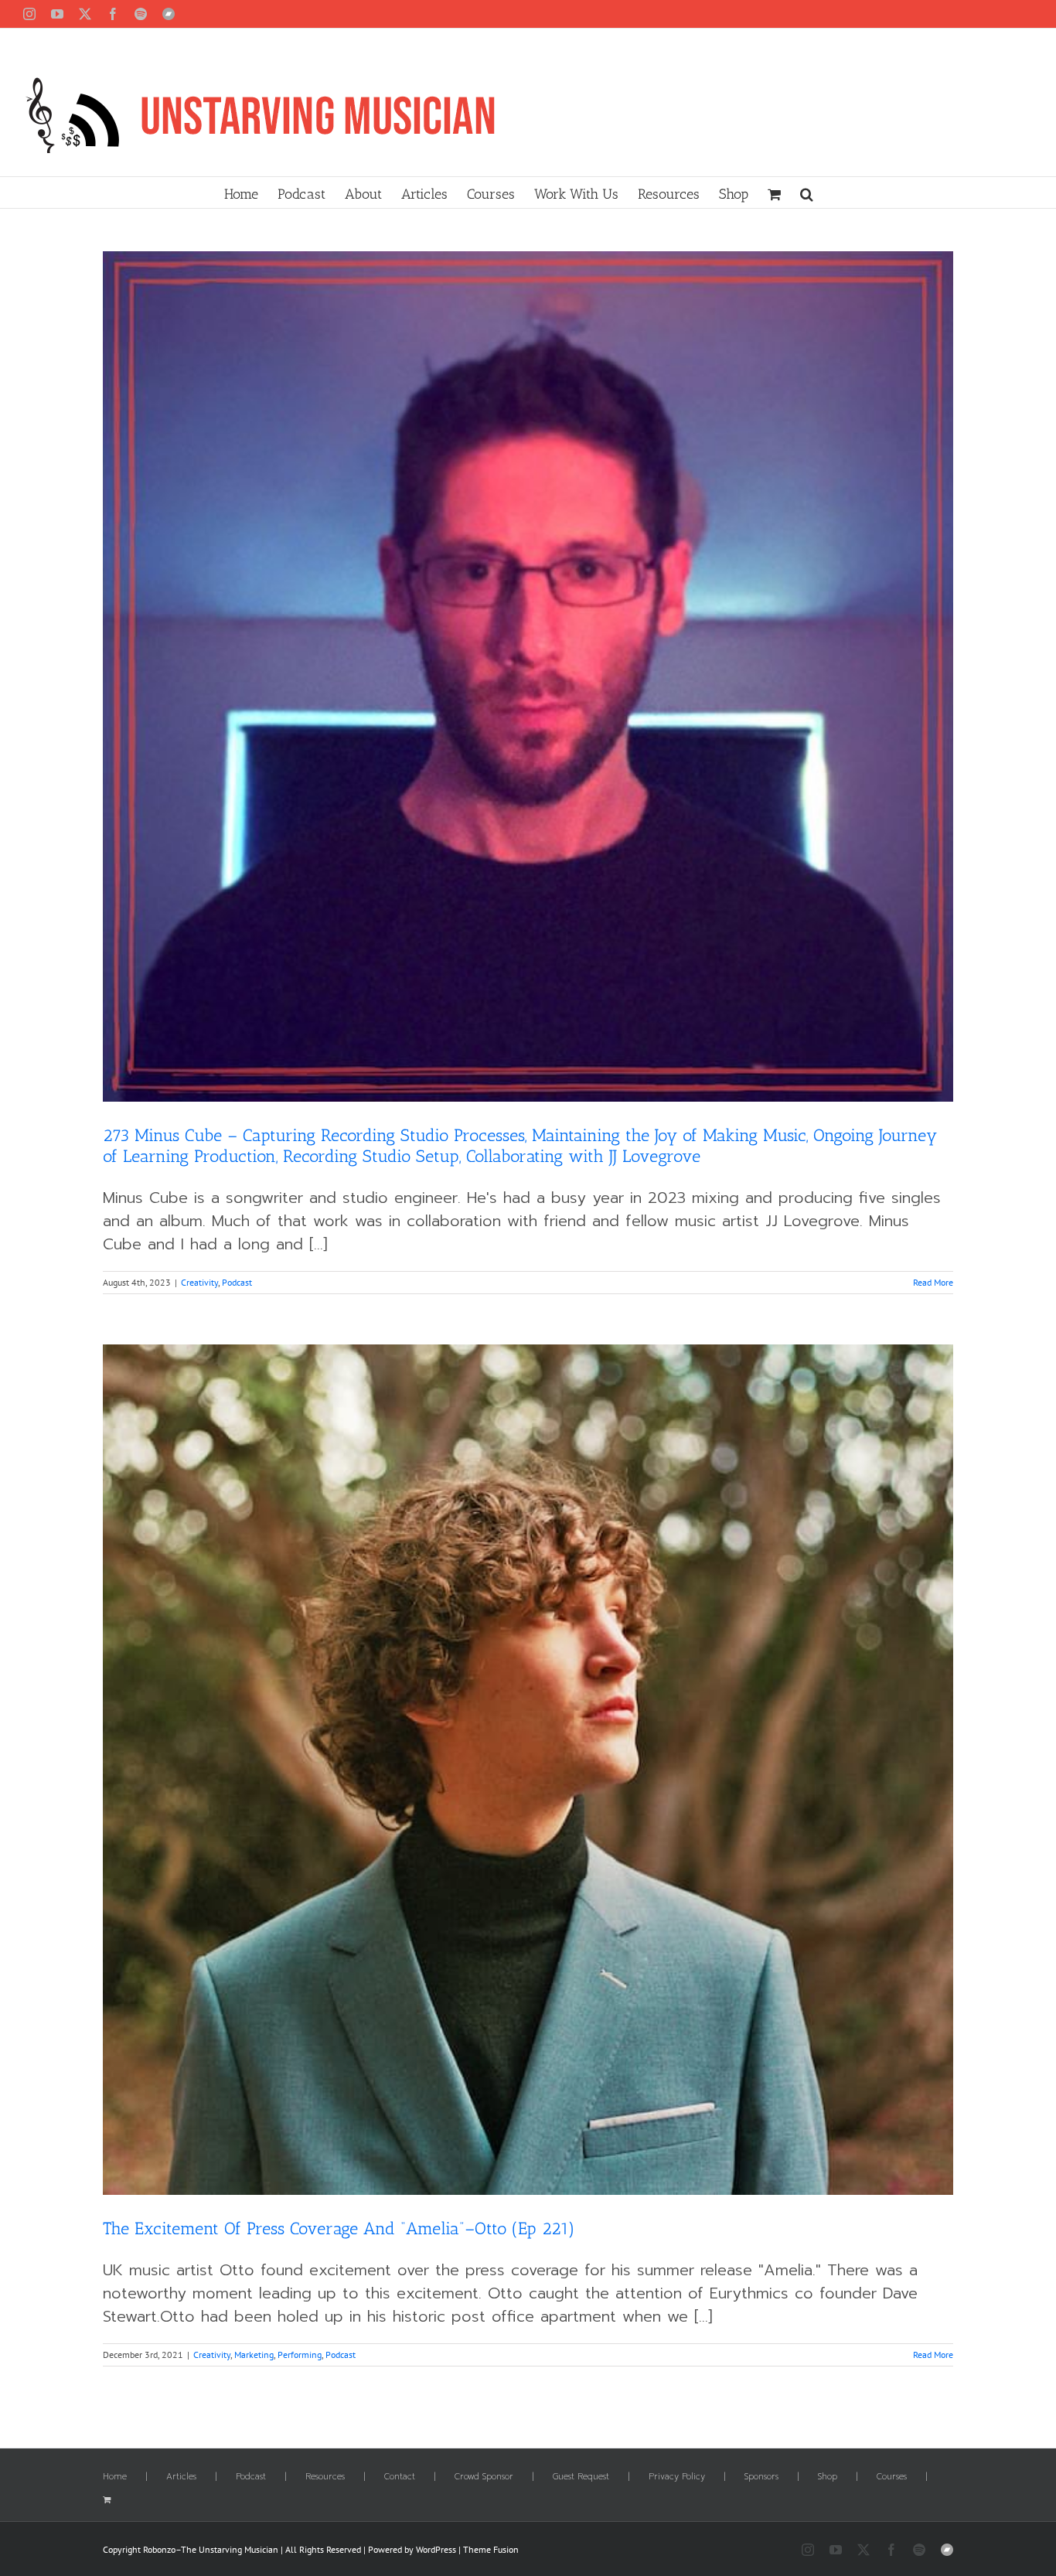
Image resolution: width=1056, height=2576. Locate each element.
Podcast (237, 1282)
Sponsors (761, 2477)
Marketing (254, 2355)
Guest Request (581, 2477)
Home (115, 2477)
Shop (828, 2477)
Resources (325, 2477)
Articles (181, 2477)
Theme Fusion (491, 2549)
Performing (300, 2355)
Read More (933, 1282)
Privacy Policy (677, 2477)
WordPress (436, 2549)
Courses (892, 2477)
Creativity (199, 1282)
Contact (400, 2477)
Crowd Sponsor (484, 2477)
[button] (807, 193)
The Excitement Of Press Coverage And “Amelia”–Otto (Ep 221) (339, 2228)
